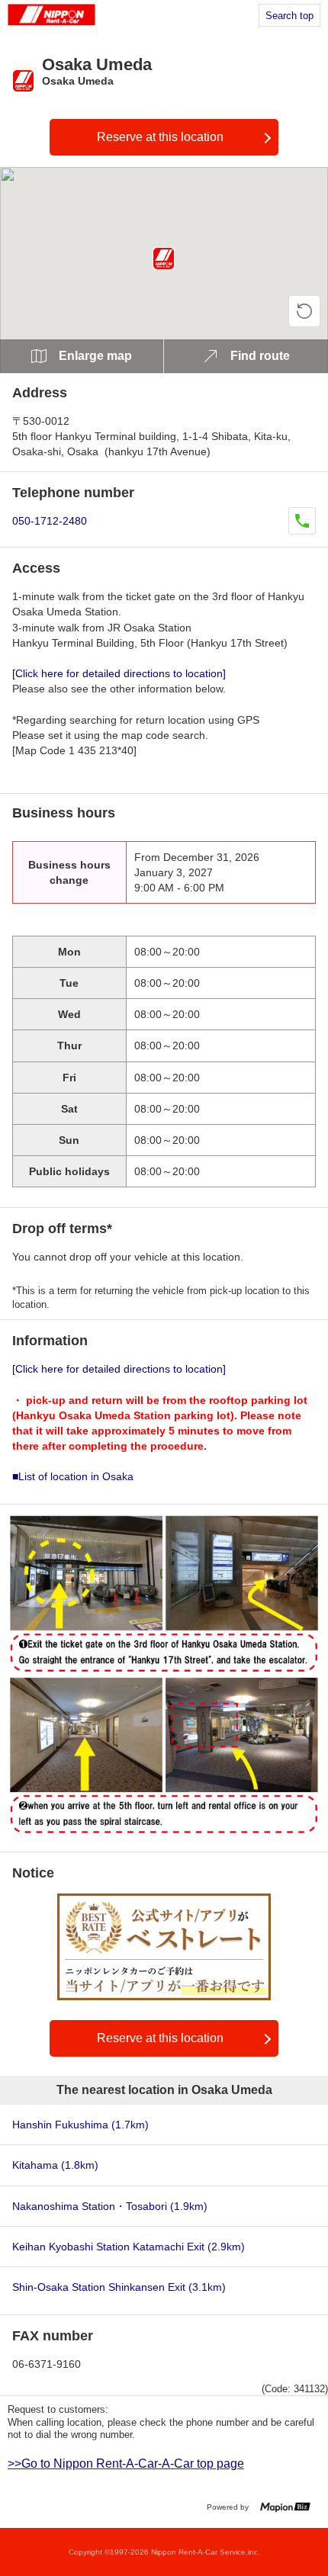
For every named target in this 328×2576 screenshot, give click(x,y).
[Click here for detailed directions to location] (119, 673)
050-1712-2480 (50, 521)
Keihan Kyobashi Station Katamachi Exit (129, 2247)
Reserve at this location (160, 137)
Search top (289, 16)
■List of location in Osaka (73, 1476)
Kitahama (55, 2165)
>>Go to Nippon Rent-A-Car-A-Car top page (126, 2464)
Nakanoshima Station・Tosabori (110, 2206)
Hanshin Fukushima (80, 2125)
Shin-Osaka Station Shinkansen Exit (119, 2287)
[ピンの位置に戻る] (304, 311)
